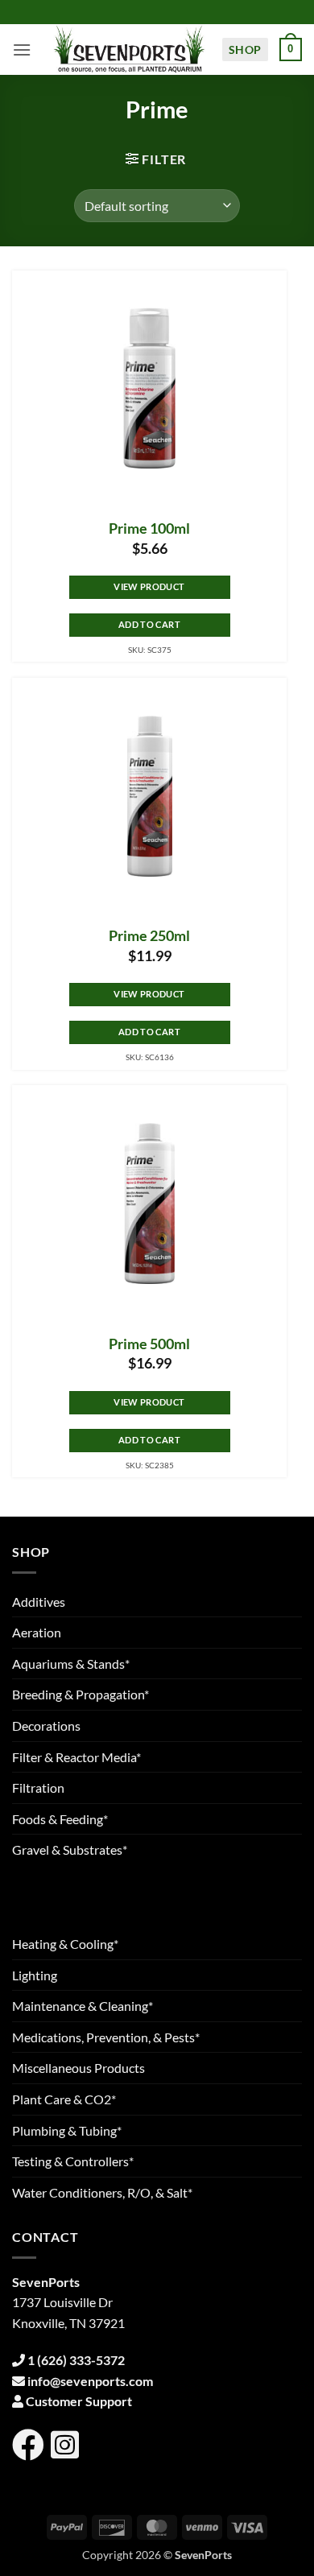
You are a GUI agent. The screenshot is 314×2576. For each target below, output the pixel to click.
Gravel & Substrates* (70, 1849)
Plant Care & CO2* (64, 2099)
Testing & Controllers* (73, 2161)
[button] (22, 50)
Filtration (38, 1788)
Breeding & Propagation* (81, 1694)
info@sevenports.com (90, 2381)
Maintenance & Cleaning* (83, 2006)
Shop (245, 50)
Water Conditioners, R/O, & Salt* (102, 2192)
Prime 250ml (149, 936)
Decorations (46, 1726)
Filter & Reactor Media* (76, 1757)
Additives (39, 1602)
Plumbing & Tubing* (67, 2130)
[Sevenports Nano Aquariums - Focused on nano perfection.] (130, 50)
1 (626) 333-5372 (76, 2360)
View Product (149, 586)
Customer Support (79, 2401)
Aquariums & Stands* (71, 1664)
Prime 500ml (149, 1344)
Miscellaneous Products (78, 2068)
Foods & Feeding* (60, 1819)
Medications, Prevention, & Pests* (106, 2037)
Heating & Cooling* (65, 1944)
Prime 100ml (149, 528)
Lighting (35, 1975)
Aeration (37, 1632)
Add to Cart (149, 624)
